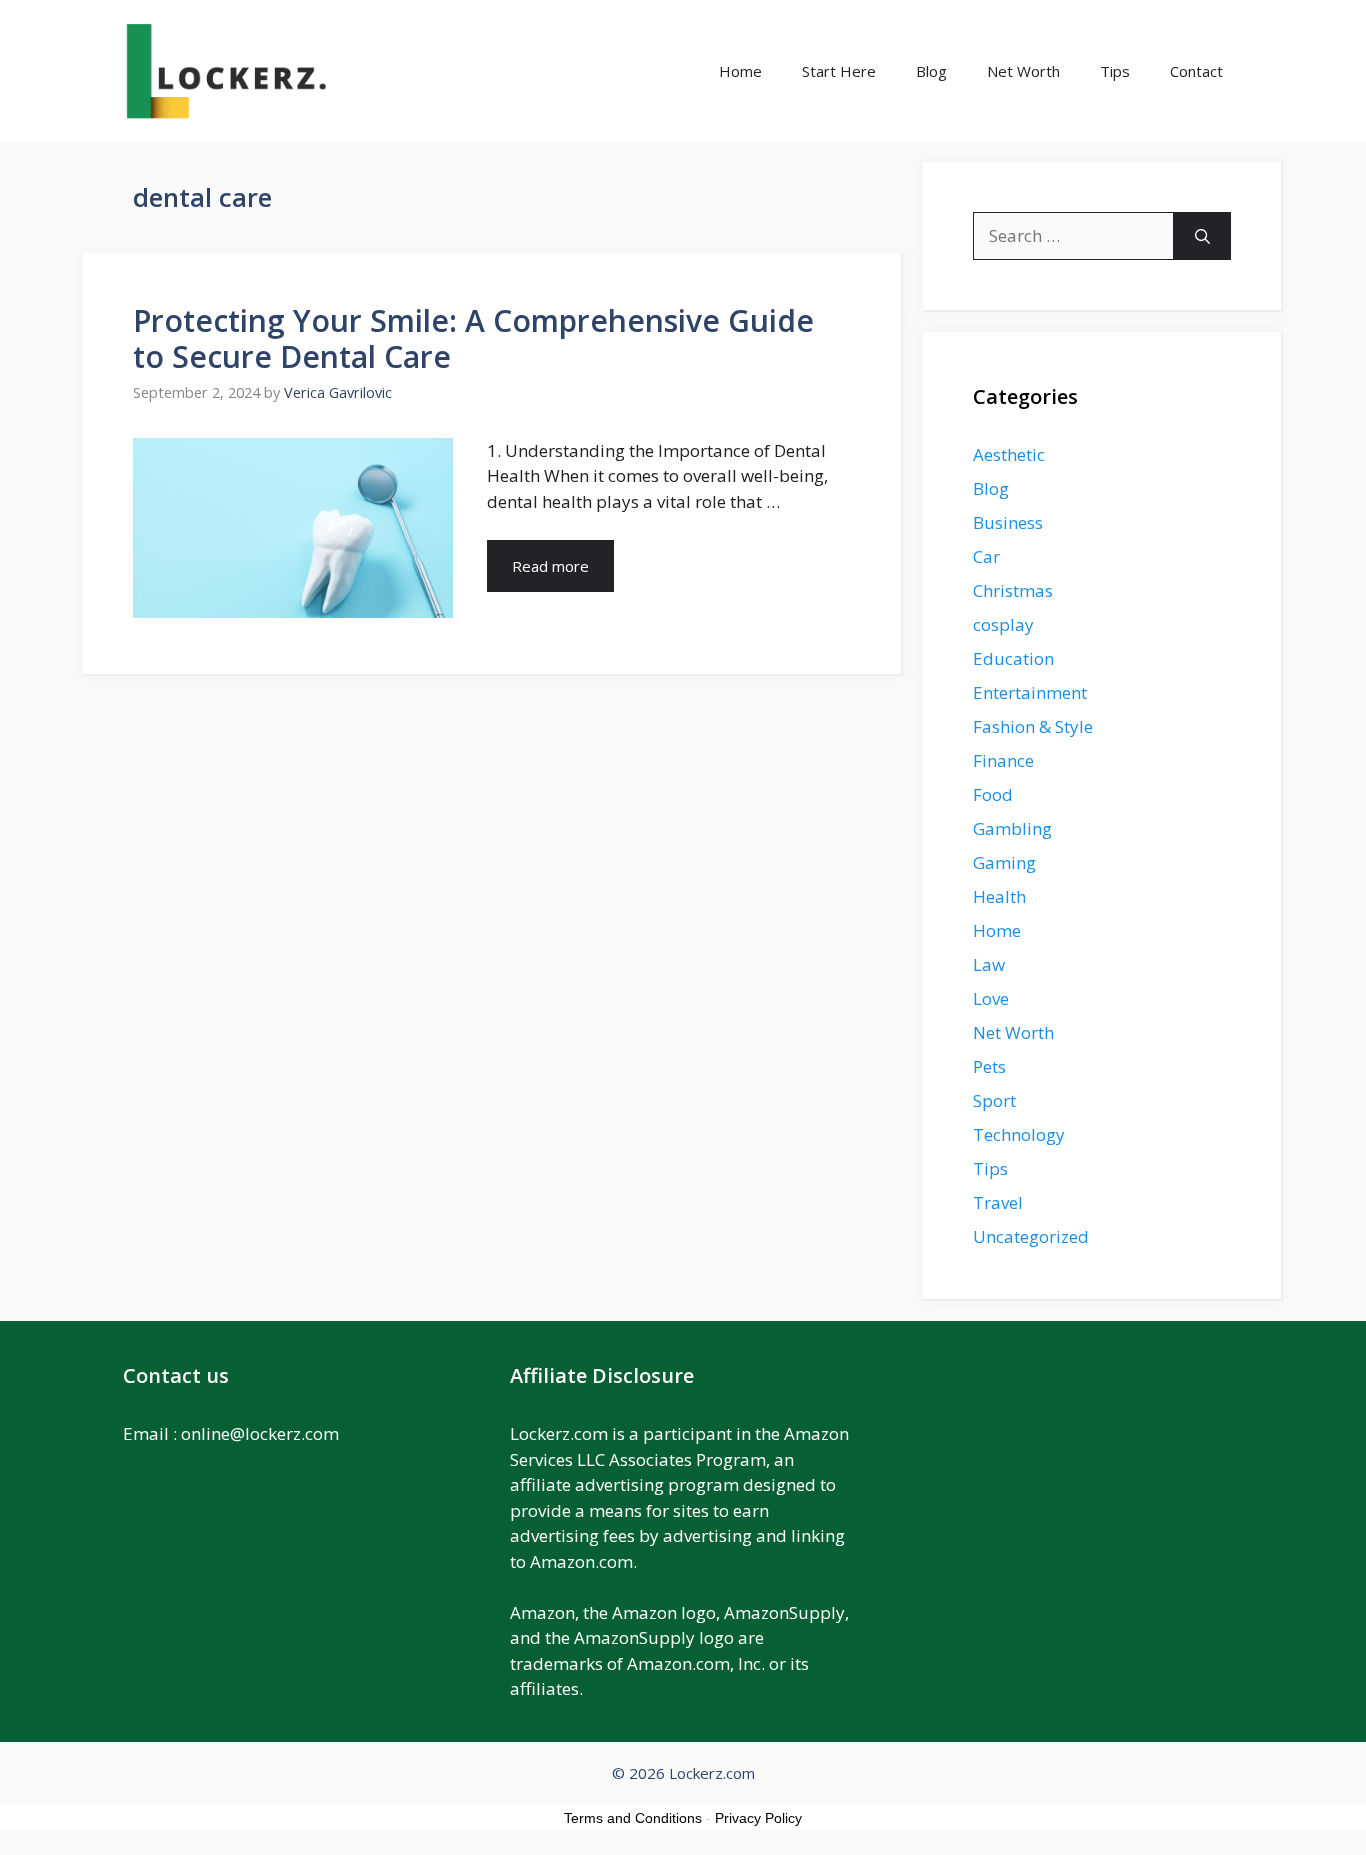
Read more (550, 566)
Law (989, 964)
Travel (998, 1202)
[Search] (1202, 236)
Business (1008, 522)
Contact (1196, 71)
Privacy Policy (758, 1818)
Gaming (1004, 862)
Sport (994, 1100)
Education (1013, 658)
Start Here (839, 71)
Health (999, 896)
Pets (989, 1066)
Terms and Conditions (633, 1818)
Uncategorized (1031, 1236)
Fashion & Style (1033, 726)
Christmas (1013, 590)
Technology (1019, 1134)
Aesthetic (1009, 454)
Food (993, 794)
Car (986, 556)
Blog (931, 71)
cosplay (1003, 624)
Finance (1003, 760)
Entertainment (1030, 692)
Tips (1115, 71)
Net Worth (1023, 71)
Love (991, 998)
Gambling (1012, 828)
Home (740, 71)
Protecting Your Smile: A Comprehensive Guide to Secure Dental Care (473, 338)
